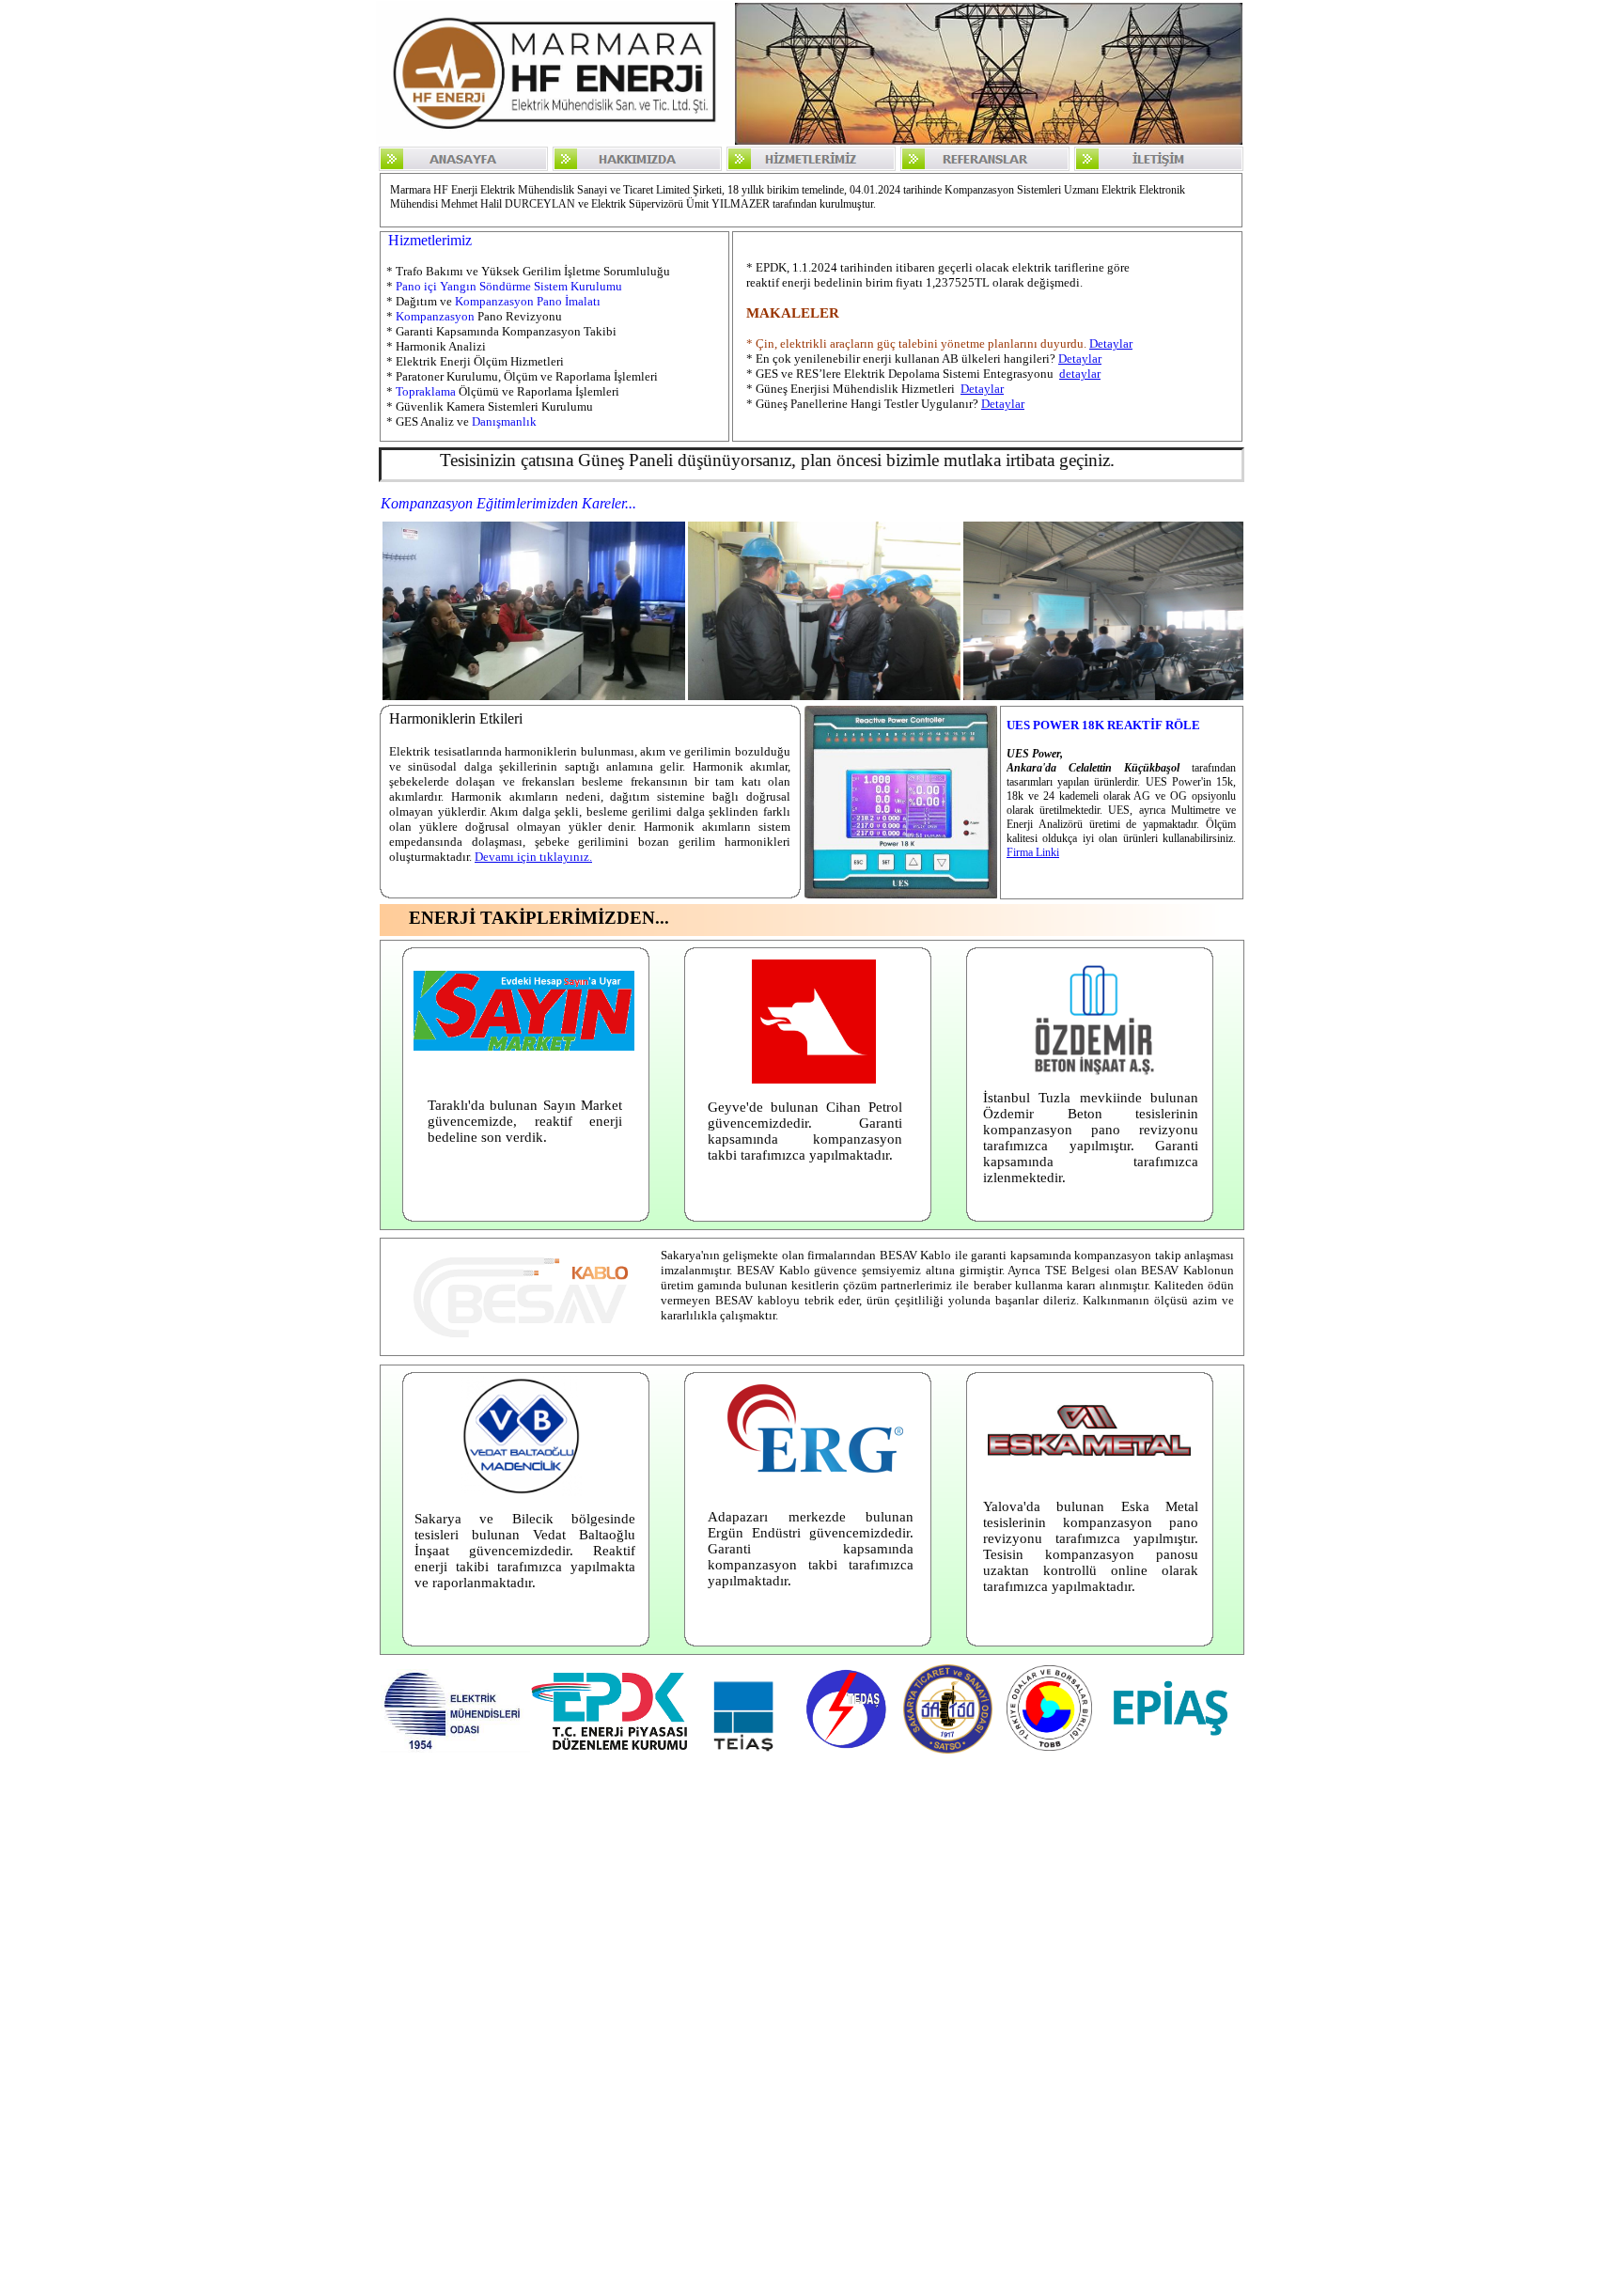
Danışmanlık (504, 421)
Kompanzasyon (435, 316)
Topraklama (426, 391)
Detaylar (1111, 343)
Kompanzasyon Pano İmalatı (528, 301)
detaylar (1080, 374)
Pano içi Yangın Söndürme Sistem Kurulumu (509, 286)
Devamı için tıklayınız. (533, 857)
